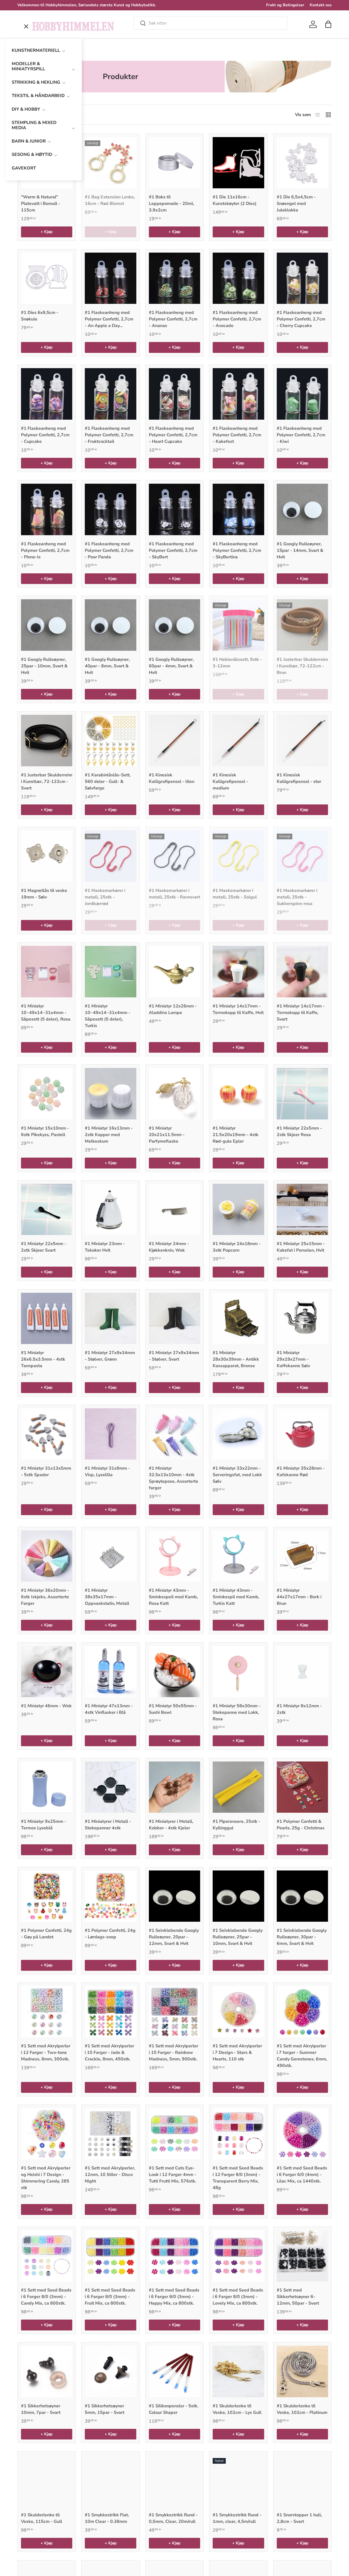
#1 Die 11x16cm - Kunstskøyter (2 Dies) (235, 200)
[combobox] (210, 23)
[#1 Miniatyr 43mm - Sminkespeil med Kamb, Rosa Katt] (174, 1556)
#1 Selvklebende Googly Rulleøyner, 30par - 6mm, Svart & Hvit (302, 1937)
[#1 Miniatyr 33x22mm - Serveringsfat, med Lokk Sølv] (238, 1434)
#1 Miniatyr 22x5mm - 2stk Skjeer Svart (44, 1247)
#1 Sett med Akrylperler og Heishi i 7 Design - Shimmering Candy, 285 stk (46, 2178)
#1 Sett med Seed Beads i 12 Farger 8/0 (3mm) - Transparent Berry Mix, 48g (238, 2178)
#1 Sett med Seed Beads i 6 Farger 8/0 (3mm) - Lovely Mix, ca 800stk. (238, 2297)
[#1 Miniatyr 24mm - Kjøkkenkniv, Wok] (174, 1209)
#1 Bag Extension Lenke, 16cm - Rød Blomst (110, 200)
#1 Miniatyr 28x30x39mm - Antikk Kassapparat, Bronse (236, 1359)
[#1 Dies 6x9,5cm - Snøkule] (47, 278)
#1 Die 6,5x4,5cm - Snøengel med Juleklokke (296, 204)
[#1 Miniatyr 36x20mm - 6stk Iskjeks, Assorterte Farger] (47, 1556)
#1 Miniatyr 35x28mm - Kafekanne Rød (301, 1472)
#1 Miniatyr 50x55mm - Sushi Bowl (173, 1709)
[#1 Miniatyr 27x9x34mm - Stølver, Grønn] (110, 1318)
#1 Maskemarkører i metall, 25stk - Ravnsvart (174, 894)
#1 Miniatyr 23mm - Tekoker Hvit (105, 1247)
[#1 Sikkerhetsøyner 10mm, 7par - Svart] (47, 2371)
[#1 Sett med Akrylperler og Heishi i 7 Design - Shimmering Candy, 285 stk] (47, 2134)
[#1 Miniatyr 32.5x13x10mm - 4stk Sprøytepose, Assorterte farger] (174, 1434)
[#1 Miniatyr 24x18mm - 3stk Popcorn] (238, 1209)
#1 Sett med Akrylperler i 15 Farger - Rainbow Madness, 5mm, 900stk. (174, 2053)
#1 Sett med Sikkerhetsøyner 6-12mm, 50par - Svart (298, 2297)
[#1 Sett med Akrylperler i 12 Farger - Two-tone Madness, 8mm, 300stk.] (47, 2012)
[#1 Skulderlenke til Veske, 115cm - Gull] (47, 2480)
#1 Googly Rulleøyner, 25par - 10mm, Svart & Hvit (44, 666)
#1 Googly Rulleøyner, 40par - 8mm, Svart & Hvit (107, 666)
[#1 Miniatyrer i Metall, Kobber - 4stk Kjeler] (174, 1787)
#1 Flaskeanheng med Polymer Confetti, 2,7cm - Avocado (237, 319)
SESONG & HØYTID (32, 155)
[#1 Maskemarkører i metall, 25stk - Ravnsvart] (174, 856)
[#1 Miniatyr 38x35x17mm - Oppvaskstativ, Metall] (110, 1556)
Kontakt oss (321, 5)
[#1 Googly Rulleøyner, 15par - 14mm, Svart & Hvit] (302, 509)
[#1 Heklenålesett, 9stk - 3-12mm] (238, 625)
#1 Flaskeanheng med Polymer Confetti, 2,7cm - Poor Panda (109, 550)
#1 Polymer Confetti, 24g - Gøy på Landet (46, 1934)
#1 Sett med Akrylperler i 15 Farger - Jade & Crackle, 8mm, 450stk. (109, 2053)
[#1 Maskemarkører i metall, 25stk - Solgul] (238, 856)
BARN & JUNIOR (29, 141)
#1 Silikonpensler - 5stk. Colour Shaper (174, 2409)
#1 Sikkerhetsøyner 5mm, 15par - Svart (105, 2409)
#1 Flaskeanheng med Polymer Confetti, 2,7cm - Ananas (173, 319)
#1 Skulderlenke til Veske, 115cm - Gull (42, 2518)
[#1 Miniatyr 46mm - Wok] (47, 1672)
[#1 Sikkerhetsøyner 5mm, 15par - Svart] (110, 2371)
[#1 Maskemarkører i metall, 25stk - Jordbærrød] (110, 856)
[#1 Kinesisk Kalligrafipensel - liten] (174, 740)
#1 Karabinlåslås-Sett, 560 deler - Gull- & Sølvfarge (108, 782)
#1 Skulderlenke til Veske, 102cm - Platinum (302, 2409)
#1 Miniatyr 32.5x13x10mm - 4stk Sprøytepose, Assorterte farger (174, 1478)
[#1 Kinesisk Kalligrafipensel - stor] (302, 740)
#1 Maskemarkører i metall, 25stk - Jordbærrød (105, 897)
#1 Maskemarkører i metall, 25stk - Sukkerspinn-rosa (297, 897)
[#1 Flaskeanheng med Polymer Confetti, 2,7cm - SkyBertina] (238, 509)
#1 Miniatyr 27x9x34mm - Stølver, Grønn (110, 1356)
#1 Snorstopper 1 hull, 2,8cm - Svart (299, 2518)
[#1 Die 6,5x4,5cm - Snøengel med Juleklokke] (302, 163)
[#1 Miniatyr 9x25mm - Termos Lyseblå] (47, 1787)
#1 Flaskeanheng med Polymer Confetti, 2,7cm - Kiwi (301, 435)
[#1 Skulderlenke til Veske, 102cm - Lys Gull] (238, 2371)
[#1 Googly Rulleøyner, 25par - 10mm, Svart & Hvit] (47, 625)
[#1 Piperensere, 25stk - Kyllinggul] (238, 1787)
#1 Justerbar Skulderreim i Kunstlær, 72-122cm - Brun (302, 666)
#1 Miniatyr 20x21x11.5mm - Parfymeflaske (167, 1135)
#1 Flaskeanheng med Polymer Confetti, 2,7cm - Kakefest (237, 435)
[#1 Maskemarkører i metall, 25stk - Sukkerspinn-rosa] (302, 856)
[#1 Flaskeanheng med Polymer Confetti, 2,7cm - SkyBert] (174, 509)
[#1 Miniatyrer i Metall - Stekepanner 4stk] (110, 1787)
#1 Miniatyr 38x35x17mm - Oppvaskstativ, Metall (107, 1597)
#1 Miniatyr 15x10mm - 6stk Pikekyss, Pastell (45, 1131)
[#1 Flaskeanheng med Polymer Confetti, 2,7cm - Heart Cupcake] (174, 394)
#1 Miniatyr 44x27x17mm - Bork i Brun (299, 1597)
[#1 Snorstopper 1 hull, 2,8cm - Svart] (302, 2480)
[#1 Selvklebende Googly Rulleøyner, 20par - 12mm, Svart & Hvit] (174, 1896)
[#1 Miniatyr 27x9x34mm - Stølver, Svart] (174, 1318)
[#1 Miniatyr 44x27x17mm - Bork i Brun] (302, 1556)
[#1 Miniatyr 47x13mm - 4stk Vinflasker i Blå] (110, 1672)
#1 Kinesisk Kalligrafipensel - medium (230, 782)
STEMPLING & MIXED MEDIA (34, 125)
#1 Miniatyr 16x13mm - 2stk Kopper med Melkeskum (109, 1135)
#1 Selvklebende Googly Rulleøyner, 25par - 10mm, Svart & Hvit (238, 1937)
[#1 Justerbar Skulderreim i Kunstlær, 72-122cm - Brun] (302, 625)
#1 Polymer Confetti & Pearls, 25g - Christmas (301, 1825)
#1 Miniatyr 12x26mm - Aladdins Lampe (173, 1009)
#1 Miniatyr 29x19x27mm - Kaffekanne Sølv (293, 1359)
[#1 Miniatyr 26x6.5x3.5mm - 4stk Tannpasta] (47, 1318)
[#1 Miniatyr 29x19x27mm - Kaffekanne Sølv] (302, 1318)
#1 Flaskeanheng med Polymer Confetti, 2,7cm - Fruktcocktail (109, 435)
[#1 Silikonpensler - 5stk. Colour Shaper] (174, 2371)
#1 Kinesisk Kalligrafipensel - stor (299, 778)
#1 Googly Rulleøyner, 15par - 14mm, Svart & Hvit (300, 550)
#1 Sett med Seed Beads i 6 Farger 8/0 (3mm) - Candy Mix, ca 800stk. (46, 2297)
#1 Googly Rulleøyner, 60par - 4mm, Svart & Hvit (171, 666)
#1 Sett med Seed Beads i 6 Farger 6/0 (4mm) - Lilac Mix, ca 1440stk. (302, 2175)
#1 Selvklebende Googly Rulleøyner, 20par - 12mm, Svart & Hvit (174, 1937)
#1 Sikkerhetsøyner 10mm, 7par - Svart (41, 2409)
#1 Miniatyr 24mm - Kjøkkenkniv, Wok (169, 1247)
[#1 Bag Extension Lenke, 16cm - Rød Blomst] (110, 163)
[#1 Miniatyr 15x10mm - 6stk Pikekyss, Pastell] (47, 1094)
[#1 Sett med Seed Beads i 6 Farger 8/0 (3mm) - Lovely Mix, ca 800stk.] (238, 2256)
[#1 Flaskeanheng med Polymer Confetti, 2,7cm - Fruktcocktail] (110, 394)
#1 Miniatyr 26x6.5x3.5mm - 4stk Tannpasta (43, 1359)
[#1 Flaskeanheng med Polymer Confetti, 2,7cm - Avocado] (238, 278)
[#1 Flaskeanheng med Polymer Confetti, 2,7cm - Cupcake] (47, 394)
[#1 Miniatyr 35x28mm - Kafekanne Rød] (302, 1434)
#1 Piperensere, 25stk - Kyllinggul (237, 1825)
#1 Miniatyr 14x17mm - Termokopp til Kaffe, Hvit (238, 1009)
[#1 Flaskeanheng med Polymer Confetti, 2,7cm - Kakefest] (238, 394)
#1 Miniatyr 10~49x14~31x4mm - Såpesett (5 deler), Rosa (46, 1013)
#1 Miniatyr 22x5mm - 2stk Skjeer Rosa (299, 1131)
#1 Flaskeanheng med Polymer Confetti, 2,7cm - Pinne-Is (45, 550)
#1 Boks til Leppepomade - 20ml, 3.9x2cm (172, 204)
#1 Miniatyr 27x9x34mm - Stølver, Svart (174, 1356)
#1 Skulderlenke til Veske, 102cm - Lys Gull (237, 2409)
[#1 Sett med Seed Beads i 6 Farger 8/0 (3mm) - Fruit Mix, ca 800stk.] (110, 2256)
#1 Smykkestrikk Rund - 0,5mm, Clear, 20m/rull (173, 2518)
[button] (328, 24)
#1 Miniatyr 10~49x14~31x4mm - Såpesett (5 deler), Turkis (108, 1016)
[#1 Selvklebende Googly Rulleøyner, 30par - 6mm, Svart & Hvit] (302, 1896)
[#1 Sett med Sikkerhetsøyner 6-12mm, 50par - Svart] (302, 2256)
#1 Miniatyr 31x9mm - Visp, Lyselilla (107, 1472)
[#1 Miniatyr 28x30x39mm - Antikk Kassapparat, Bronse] (238, 1318)
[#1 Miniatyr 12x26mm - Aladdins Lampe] (174, 971)
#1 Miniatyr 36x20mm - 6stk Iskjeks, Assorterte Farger (45, 1597)
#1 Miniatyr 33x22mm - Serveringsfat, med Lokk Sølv (237, 1475)
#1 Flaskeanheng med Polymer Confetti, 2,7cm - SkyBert (173, 550)
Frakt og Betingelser (285, 5)
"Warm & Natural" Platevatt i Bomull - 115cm (41, 204)
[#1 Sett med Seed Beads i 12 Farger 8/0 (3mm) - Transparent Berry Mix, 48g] (238, 2134)
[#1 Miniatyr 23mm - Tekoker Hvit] (110, 1209)
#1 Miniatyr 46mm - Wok (46, 1706)
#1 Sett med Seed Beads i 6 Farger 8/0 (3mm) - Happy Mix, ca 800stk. (174, 2297)
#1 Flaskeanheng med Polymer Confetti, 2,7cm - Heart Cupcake (173, 435)
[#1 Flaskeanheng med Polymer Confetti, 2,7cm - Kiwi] (302, 394)
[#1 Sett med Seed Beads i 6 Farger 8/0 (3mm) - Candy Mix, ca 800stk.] (47, 2256)
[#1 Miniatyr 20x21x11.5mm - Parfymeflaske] (174, 1094)
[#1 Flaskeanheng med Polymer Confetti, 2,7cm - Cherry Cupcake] (302, 278)
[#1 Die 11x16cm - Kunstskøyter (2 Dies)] (238, 163)
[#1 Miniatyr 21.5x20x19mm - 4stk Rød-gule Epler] (238, 1094)
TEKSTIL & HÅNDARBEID (38, 96)
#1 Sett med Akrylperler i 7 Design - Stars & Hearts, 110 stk (237, 2053)
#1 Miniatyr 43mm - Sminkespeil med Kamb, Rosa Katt (173, 1597)
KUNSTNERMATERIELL (36, 50)
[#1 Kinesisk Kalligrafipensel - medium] (238, 740)
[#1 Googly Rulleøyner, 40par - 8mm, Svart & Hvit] (110, 625)
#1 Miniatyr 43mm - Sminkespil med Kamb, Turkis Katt (236, 1597)
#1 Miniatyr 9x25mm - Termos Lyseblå (44, 1825)
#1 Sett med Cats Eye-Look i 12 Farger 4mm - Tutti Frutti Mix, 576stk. (173, 2175)
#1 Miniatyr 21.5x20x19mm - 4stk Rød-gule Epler (236, 1135)
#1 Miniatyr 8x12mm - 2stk (299, 1709)
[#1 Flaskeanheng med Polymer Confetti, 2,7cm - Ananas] (174, 278)
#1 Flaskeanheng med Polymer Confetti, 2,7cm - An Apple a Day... (109, 319)
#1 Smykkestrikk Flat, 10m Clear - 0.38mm (107, 2518)
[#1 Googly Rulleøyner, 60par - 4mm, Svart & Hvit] (174, 625)
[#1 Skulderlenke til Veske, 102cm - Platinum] (302, 2371)
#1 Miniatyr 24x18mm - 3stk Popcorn (237, 1247)
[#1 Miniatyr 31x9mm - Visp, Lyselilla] (110, 1434)
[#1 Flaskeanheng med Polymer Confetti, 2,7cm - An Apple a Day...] (110, 278)
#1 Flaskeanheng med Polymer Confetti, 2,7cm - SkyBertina (237, 550)
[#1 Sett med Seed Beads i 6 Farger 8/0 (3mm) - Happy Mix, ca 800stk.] (174, 2256)
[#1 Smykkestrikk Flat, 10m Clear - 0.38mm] (110, 2480)
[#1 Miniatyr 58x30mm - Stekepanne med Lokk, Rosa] (238, 1672)
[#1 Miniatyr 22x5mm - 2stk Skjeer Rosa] (302, 1094)
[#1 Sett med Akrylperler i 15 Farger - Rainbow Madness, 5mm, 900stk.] (174, 2012)
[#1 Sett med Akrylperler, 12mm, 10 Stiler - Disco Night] (110, 2134)
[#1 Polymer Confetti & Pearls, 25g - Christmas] (302, 1787)
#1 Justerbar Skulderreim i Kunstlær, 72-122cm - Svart (47, 782)
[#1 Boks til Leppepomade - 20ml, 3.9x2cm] (174, 163)
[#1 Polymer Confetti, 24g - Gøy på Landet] (47, 1896)
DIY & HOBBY (26, 109)
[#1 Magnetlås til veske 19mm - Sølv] (47, 856)
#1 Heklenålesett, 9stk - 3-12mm (237, 663)
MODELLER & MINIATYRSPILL (28, 66)
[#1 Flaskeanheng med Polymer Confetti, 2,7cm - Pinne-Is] (47, 509)
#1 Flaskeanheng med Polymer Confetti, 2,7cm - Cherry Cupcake (301, 319)
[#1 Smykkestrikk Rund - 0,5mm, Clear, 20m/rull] (174, 2480)
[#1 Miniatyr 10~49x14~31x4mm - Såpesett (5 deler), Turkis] (110, 971)
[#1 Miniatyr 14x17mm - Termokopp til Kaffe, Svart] (302, 971)
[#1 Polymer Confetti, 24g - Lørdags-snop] (110, 1896)
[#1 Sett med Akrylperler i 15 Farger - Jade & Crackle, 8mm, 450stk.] (110, 2012)
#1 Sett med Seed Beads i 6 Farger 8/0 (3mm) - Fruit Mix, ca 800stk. (110, 2297)
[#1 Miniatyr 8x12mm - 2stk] (302, 1672)
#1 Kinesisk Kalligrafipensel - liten (172, 778)
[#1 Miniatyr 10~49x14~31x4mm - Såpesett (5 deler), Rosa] (47, 971)
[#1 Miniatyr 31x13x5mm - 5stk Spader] (47, 1434)
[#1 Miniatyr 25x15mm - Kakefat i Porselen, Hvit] (302, 1209)
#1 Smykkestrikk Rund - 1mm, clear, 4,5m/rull (237, 2518)
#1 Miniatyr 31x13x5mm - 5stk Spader (46, 1472)
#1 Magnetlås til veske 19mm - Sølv (44, 894)
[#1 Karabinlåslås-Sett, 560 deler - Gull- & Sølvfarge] (110, 740)
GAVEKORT (24, 168)
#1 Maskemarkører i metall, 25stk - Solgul (235, 894)
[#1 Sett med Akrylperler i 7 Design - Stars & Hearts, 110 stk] (238, 2012)
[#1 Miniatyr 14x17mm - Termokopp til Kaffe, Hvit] (238, 971)
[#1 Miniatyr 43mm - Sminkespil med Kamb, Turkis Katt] (238, 1556)
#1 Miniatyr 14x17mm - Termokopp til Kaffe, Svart (301, 1013)
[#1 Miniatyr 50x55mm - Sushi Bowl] (174, 1672)
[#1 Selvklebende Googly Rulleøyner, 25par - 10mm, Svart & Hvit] (238, 1896)
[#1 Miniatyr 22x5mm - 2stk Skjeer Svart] (47, 1209)
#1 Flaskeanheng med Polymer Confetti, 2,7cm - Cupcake (45, 435)
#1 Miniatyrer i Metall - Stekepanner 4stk (108, 1825)
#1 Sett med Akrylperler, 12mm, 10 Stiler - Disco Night (110, 2175)
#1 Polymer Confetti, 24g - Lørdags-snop (110, 1934)
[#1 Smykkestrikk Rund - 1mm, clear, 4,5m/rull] (238, 2480)
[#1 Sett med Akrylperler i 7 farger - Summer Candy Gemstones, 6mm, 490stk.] (302, 2012)
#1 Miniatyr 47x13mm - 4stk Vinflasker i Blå (109, 1709)
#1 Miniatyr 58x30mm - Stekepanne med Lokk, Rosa (237, 1712)
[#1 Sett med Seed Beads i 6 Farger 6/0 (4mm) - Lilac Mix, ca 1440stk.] (302, 2134)
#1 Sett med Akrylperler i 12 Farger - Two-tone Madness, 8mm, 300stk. (46, 2053)
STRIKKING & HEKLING (36, 82)
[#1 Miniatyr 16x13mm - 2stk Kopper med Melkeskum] (110, 1094)
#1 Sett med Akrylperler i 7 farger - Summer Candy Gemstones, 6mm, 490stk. (302, 2056)
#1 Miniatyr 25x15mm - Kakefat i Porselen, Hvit (301, 1247)
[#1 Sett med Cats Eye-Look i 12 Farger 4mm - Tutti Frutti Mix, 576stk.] (174, 2134)
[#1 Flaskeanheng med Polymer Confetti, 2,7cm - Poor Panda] (110, 509)
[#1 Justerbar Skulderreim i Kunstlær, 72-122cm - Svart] (47, 740)
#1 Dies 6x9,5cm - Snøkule (40, 316)
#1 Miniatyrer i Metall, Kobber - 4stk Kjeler (171, 1825)
